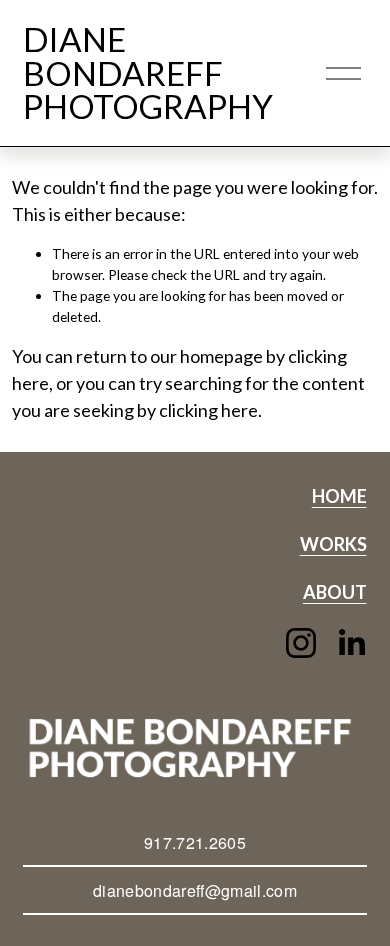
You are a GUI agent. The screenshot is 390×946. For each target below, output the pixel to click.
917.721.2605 (195, 842)
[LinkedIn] (351, 643)
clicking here (208, 410)
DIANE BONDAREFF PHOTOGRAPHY (148, 72)
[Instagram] (301, 643)
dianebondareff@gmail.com (195, 890)
